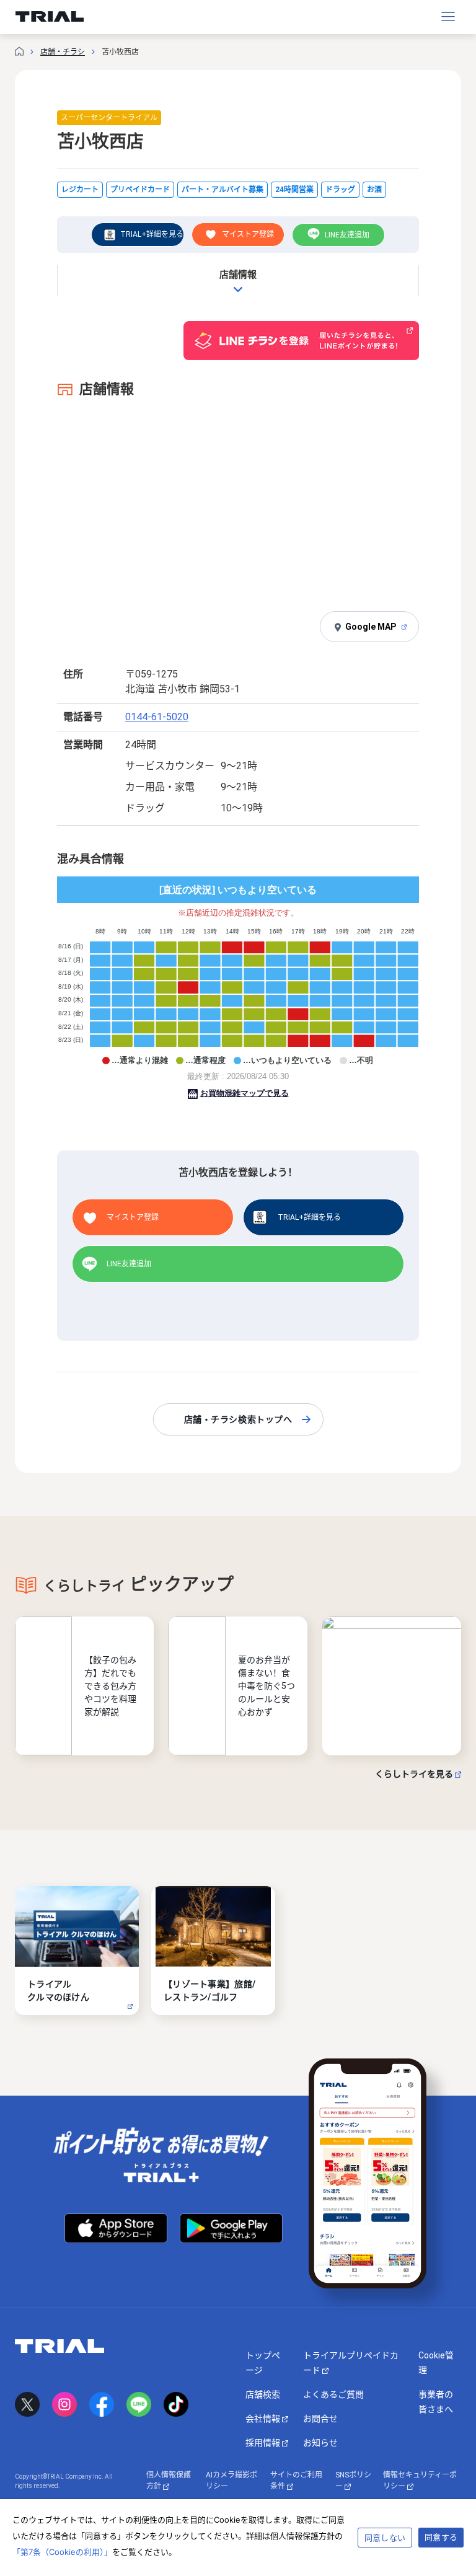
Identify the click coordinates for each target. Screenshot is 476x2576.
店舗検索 (263, 2394)
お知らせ (320, 2443)
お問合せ (320, 2419)
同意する (441, 2537)
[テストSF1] (392, 1686)
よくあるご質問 (333, 2394)
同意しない (385, 2538)
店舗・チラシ (63, 52)
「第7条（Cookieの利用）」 (62, 2552)
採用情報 (264, 2443)
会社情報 (264, 2419)
